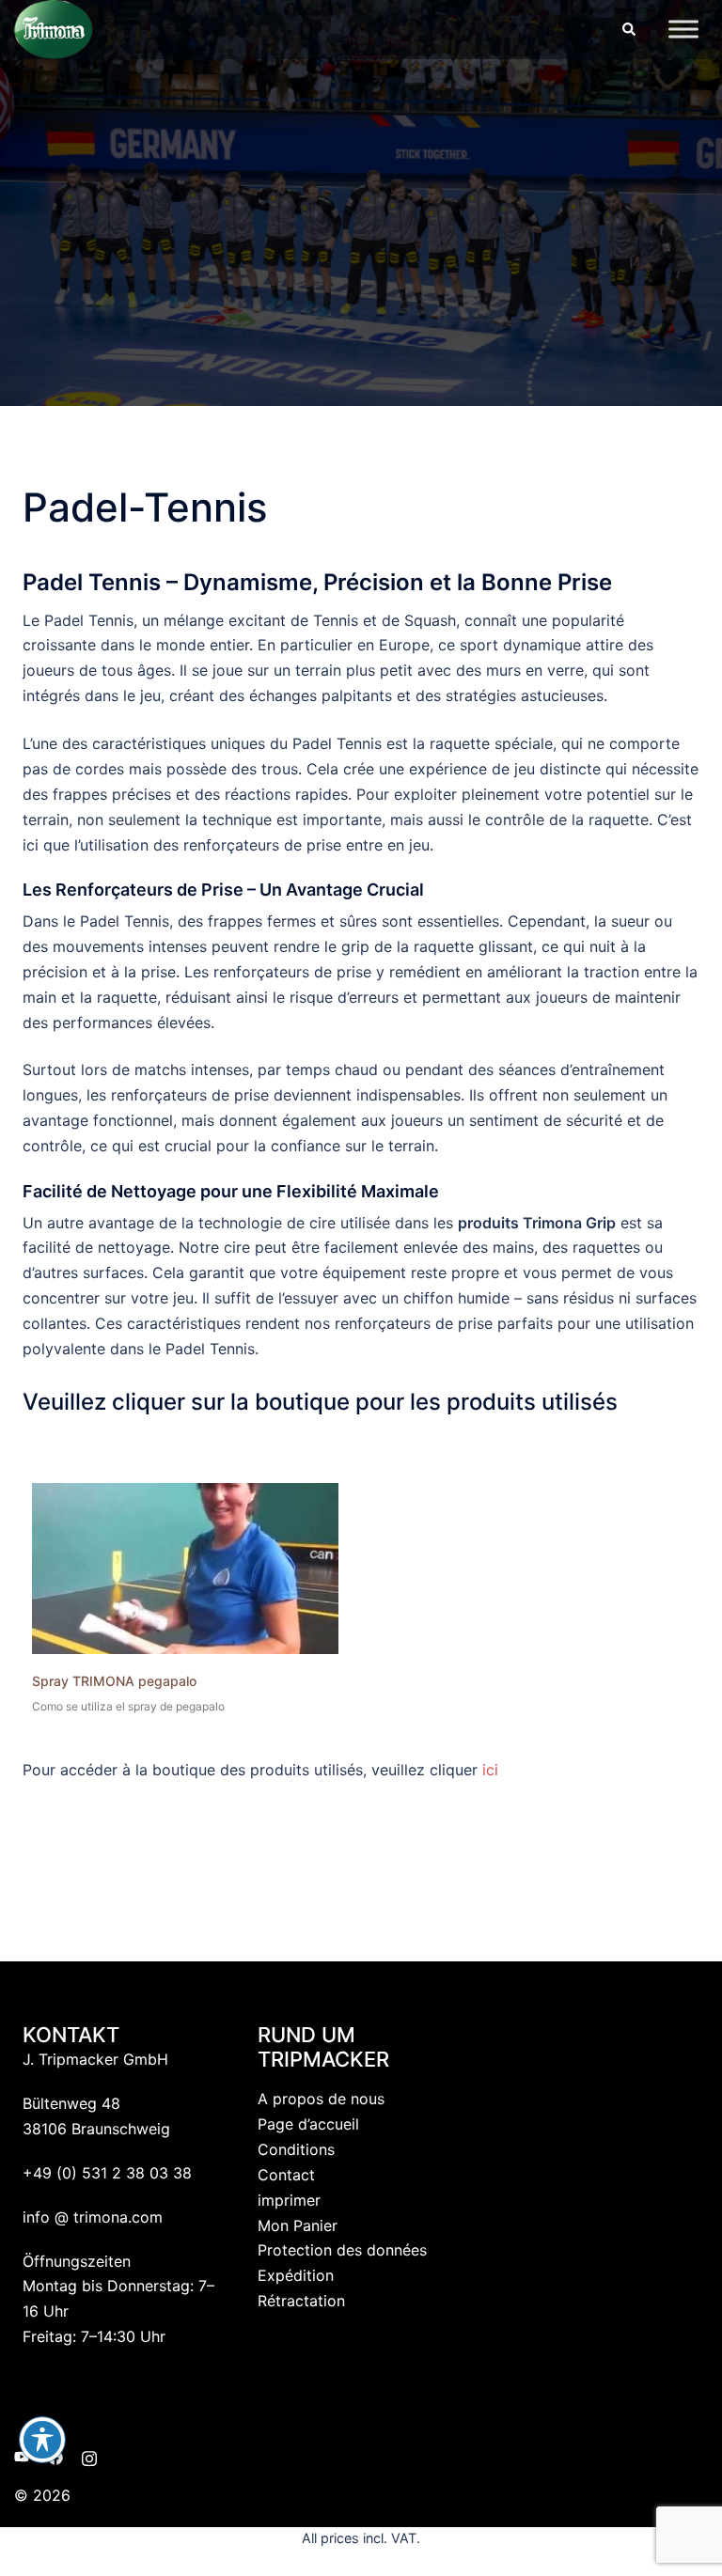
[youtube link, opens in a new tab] (22, 2456)
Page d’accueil (308, 2124)
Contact (286, 2175)
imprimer (289, 2200)
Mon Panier (298, 2225)
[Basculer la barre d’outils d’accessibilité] (42, 2440)
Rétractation (301, 2301)
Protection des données (342, 2250)
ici (490, 1770)
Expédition (296, 2275)
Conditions (296, 2149)
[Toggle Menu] (683, 30)
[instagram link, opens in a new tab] (89, 2456)
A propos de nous (321, 2099)
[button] (628, 29)
